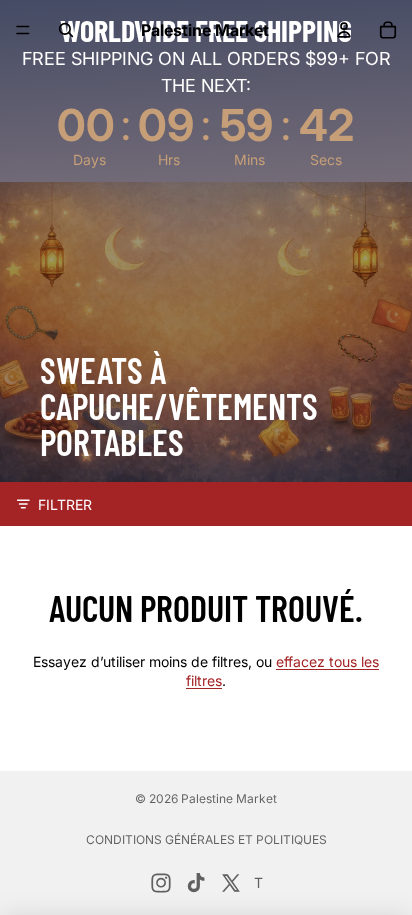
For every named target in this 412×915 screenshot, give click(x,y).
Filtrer (65, 504)
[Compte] (344, 30)
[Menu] (23, 30)
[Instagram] (161, 883)
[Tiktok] (196, 883)
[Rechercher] (66, 30)
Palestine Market (229, 798)
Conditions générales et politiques (206, 839)
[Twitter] (231, 883)
